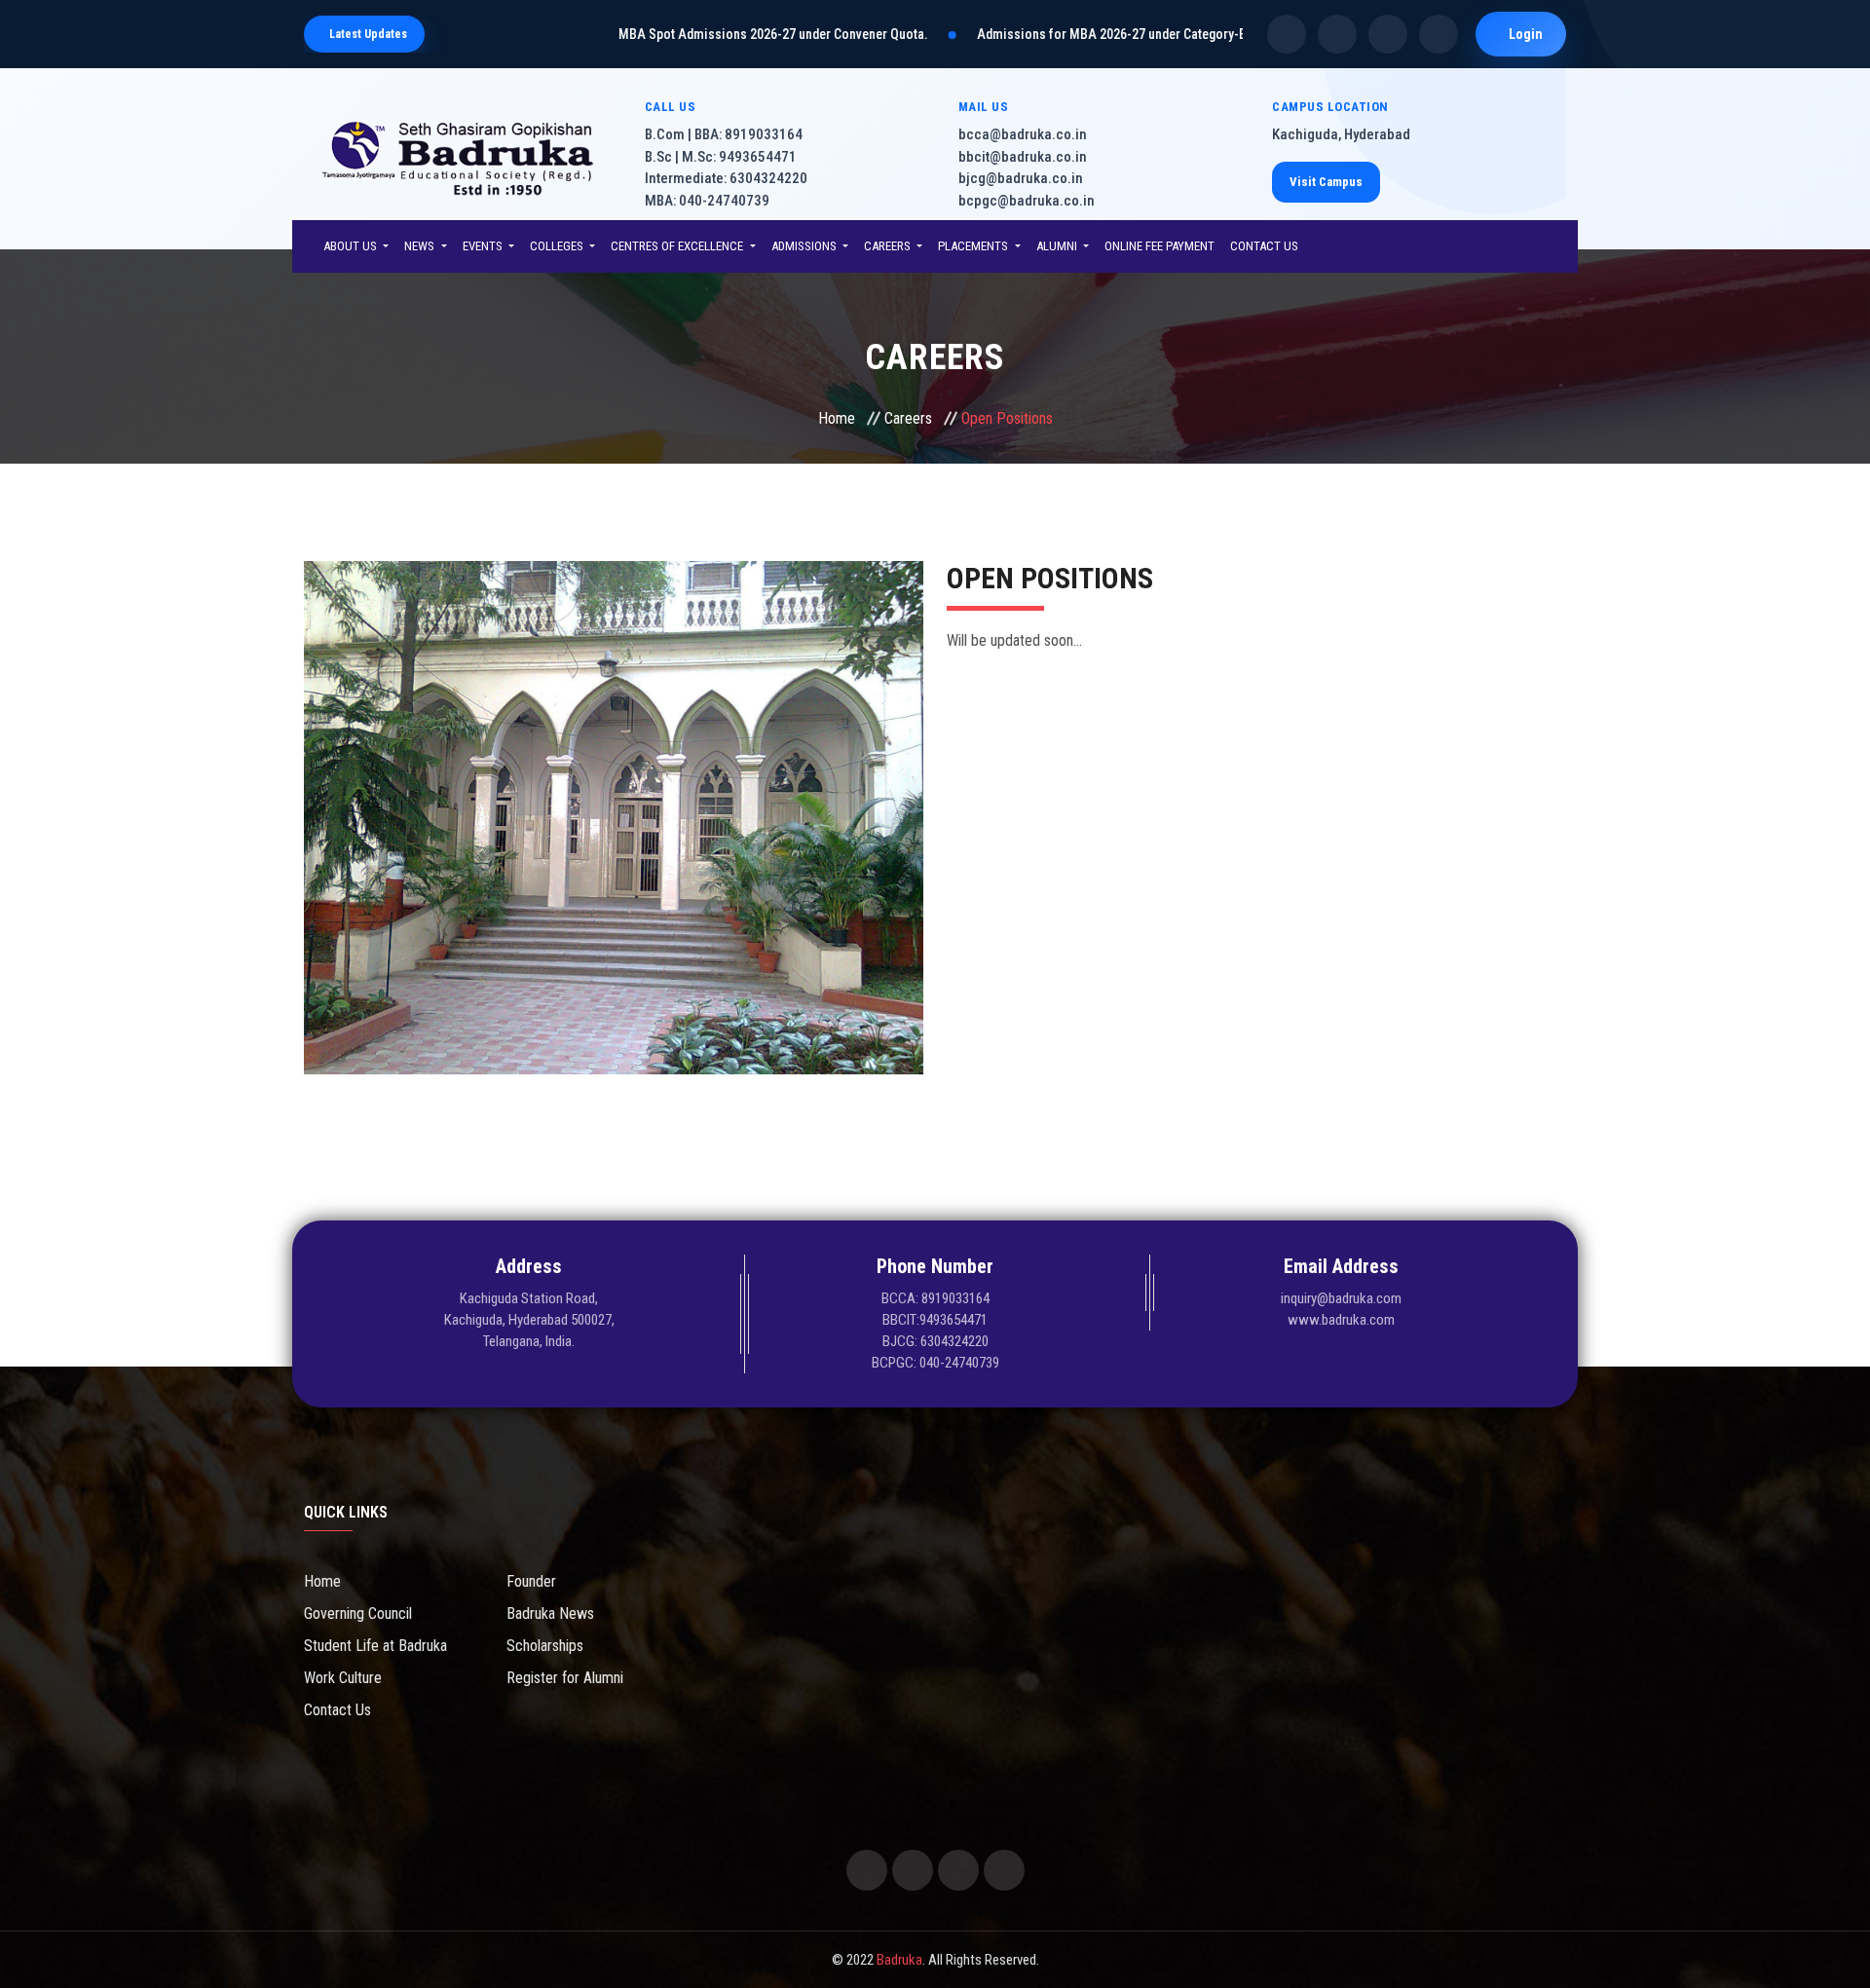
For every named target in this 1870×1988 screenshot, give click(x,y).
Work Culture (343, 1678)
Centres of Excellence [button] (678, 246)
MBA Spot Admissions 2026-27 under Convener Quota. (678, 34)
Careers (908, 418)
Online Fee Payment (1159, 246)
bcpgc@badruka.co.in (1027, 201)
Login (1526, 34)
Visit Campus (1326, 182)
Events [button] (484, 246)
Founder (531, 1581)
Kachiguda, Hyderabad (1341, 134)
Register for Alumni (565, 1678)
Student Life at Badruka (375, 1646)
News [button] (421, 246)
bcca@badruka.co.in (1023, 134)
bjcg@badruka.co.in (1021, 178)
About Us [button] (352, 246)
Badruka (899, 1960)
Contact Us (1264, 246)
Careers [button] (889, 246)
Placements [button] (974, 246)
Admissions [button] (805, 246)
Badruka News (550, 1613)
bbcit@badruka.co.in (1023, 157)
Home (837, 418)
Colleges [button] (558, 246)
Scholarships (545, 1646)
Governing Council (358, 1613)
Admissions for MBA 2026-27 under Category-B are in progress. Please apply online (1121, 34)
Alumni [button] (1058, 246)
